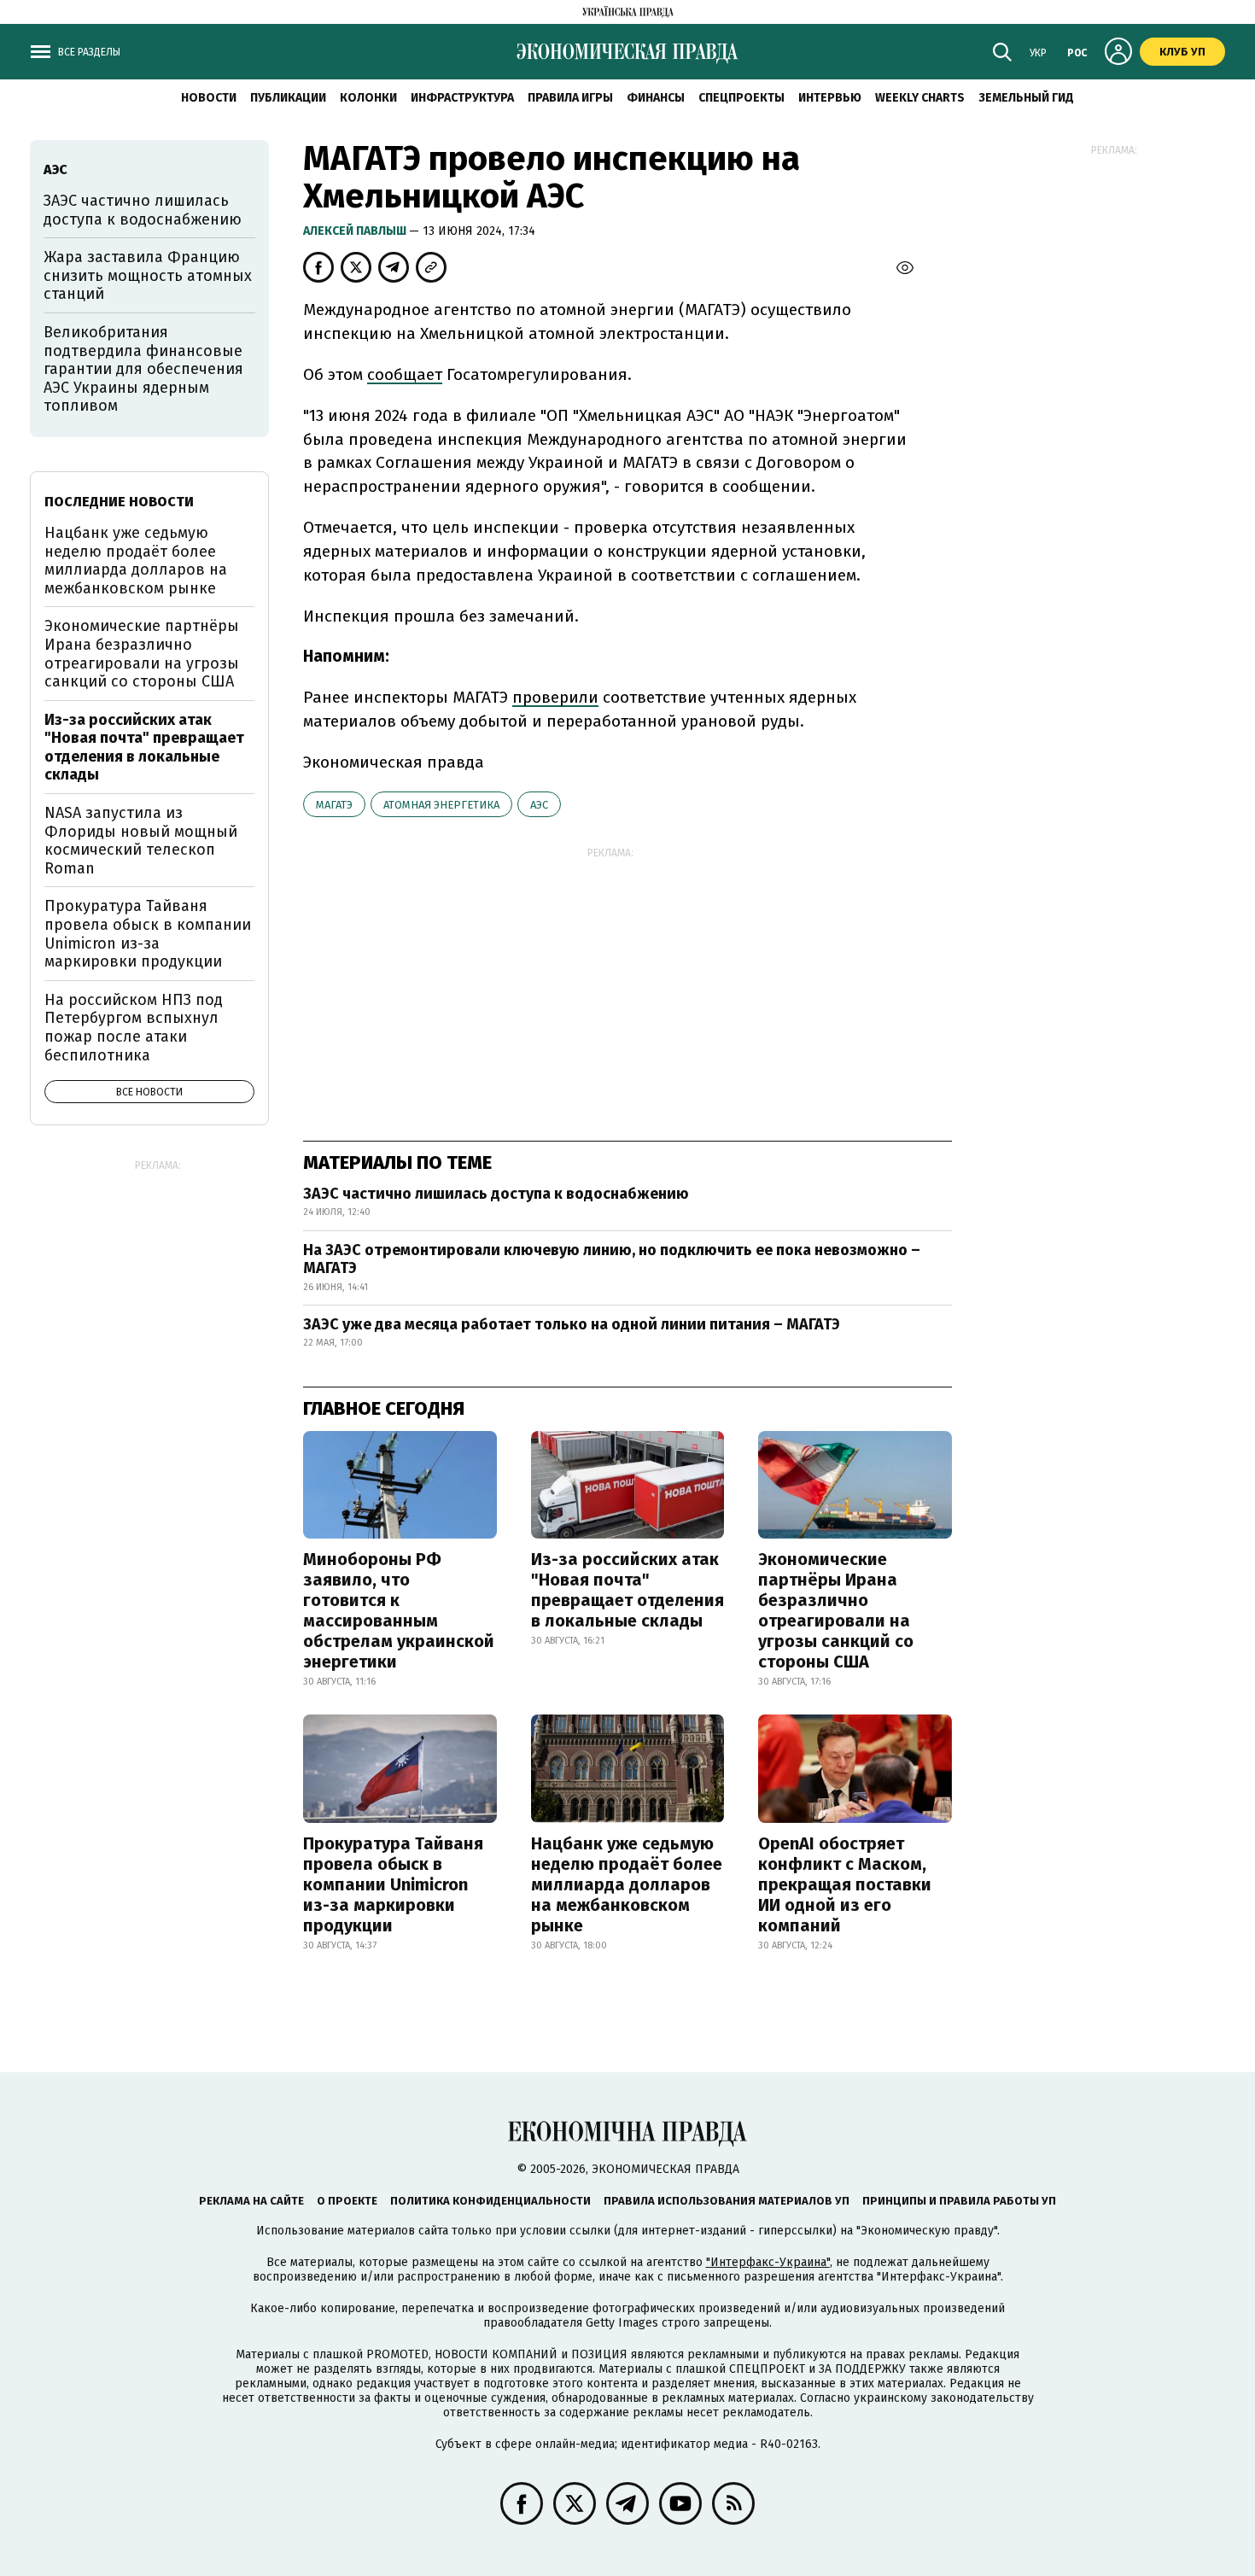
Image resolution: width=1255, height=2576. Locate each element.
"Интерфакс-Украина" (768, 2262)
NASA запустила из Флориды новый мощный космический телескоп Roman (141, 841)
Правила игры (570, 98)
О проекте (347, 2201)
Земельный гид (1026, 98)
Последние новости (119, 502)
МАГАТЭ (334, 805)
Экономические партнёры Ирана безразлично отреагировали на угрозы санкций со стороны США (836, 1610)
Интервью (830, 98)
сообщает (405, 374)
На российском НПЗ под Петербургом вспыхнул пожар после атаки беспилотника (134, 1028)
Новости (209, 98)
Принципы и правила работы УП (959, 2201)
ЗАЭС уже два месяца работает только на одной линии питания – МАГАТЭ (572, 1324)
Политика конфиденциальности (490, 2201)
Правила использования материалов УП (727, 2201)
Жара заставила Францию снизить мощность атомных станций (148, 275)
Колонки (368, 98)
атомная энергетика (441, 805)
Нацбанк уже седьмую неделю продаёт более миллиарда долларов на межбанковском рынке (627, 1884)
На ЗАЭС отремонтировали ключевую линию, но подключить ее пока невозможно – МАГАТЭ (612, 1259)
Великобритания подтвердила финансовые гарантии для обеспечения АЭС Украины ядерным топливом (143, 369)
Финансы (656, 98)
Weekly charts (920, 98)
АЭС (539, 805)
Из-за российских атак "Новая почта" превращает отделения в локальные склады (627, 1590)
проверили (555, 697)
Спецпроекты (741, 98)
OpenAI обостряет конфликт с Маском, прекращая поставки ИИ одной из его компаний (845, 1884)
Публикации (288, 98)
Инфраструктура (462, 98)
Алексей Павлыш (356, 231)
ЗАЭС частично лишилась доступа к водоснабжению (496, 1194)
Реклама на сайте (251, 2201)
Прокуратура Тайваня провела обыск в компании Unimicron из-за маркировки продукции (393, 1884)
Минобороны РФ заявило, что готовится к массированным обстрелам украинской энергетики (399, 1610)
